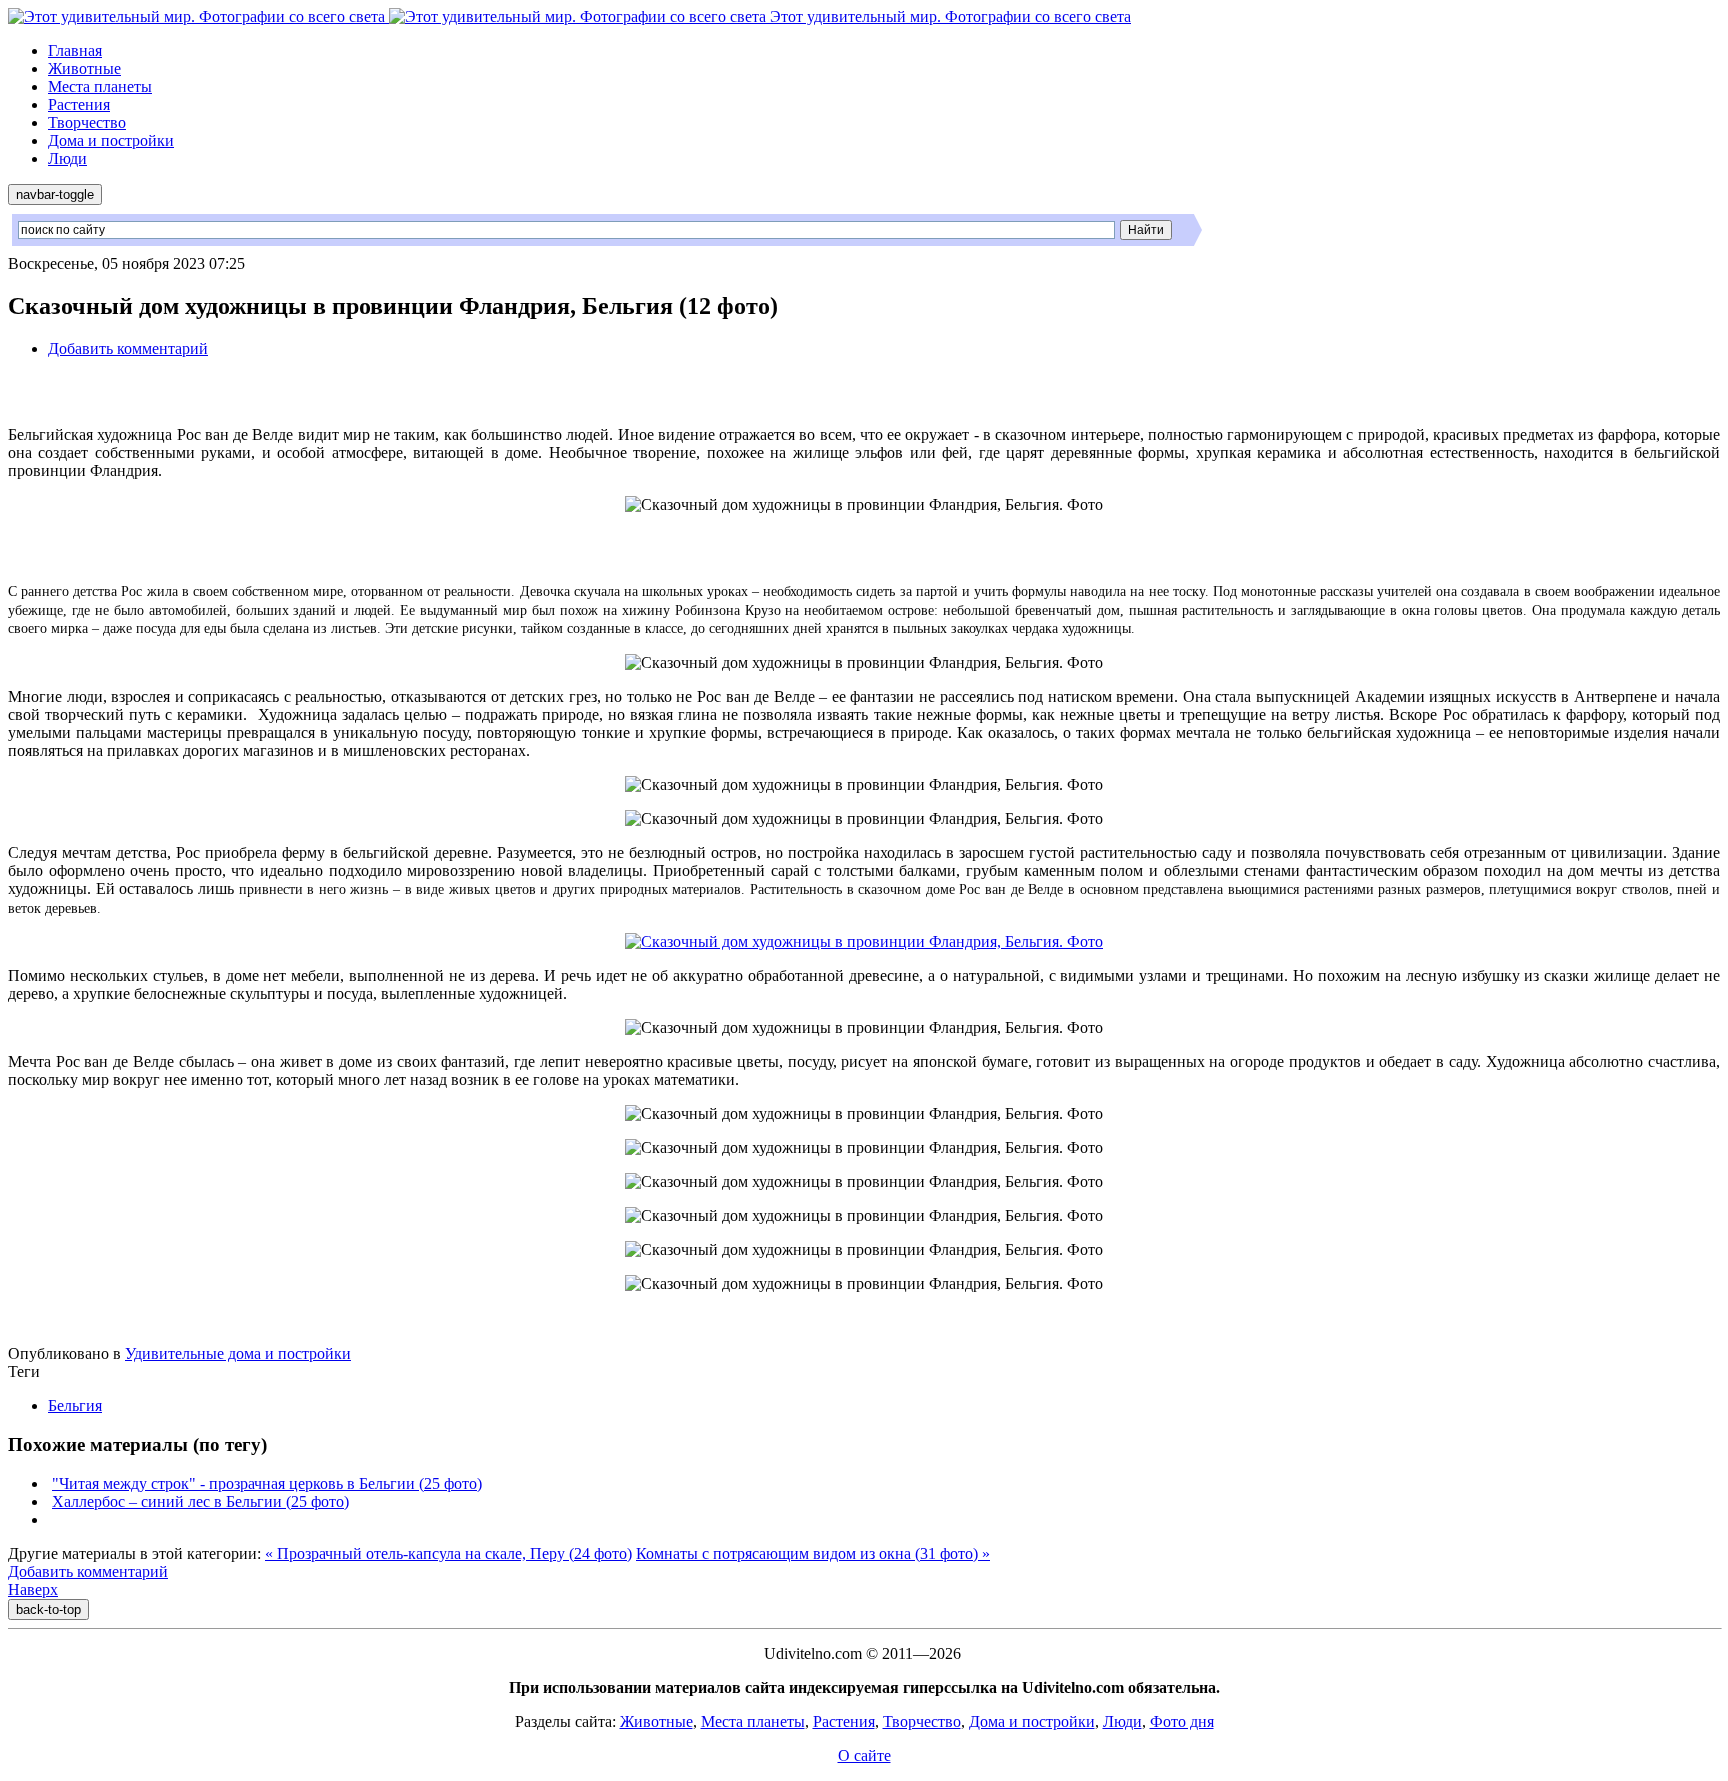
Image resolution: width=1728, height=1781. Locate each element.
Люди (67, 158)
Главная (75, 50)
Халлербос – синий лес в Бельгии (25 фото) (200, 1501)
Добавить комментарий (128, 348)
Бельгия (75, 1405)
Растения (79, 104)
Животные (84, 68)
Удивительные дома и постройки (238, 1353)
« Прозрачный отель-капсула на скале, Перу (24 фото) (448, 1553)
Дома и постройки (111, 140)
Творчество (87, 122)
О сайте (864, 1755)
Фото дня (1182, 1721)
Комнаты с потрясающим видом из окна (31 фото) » (813, 1553)
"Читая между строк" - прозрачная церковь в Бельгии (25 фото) (267, 1483)
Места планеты (100, 86)
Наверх (33, 1589)
